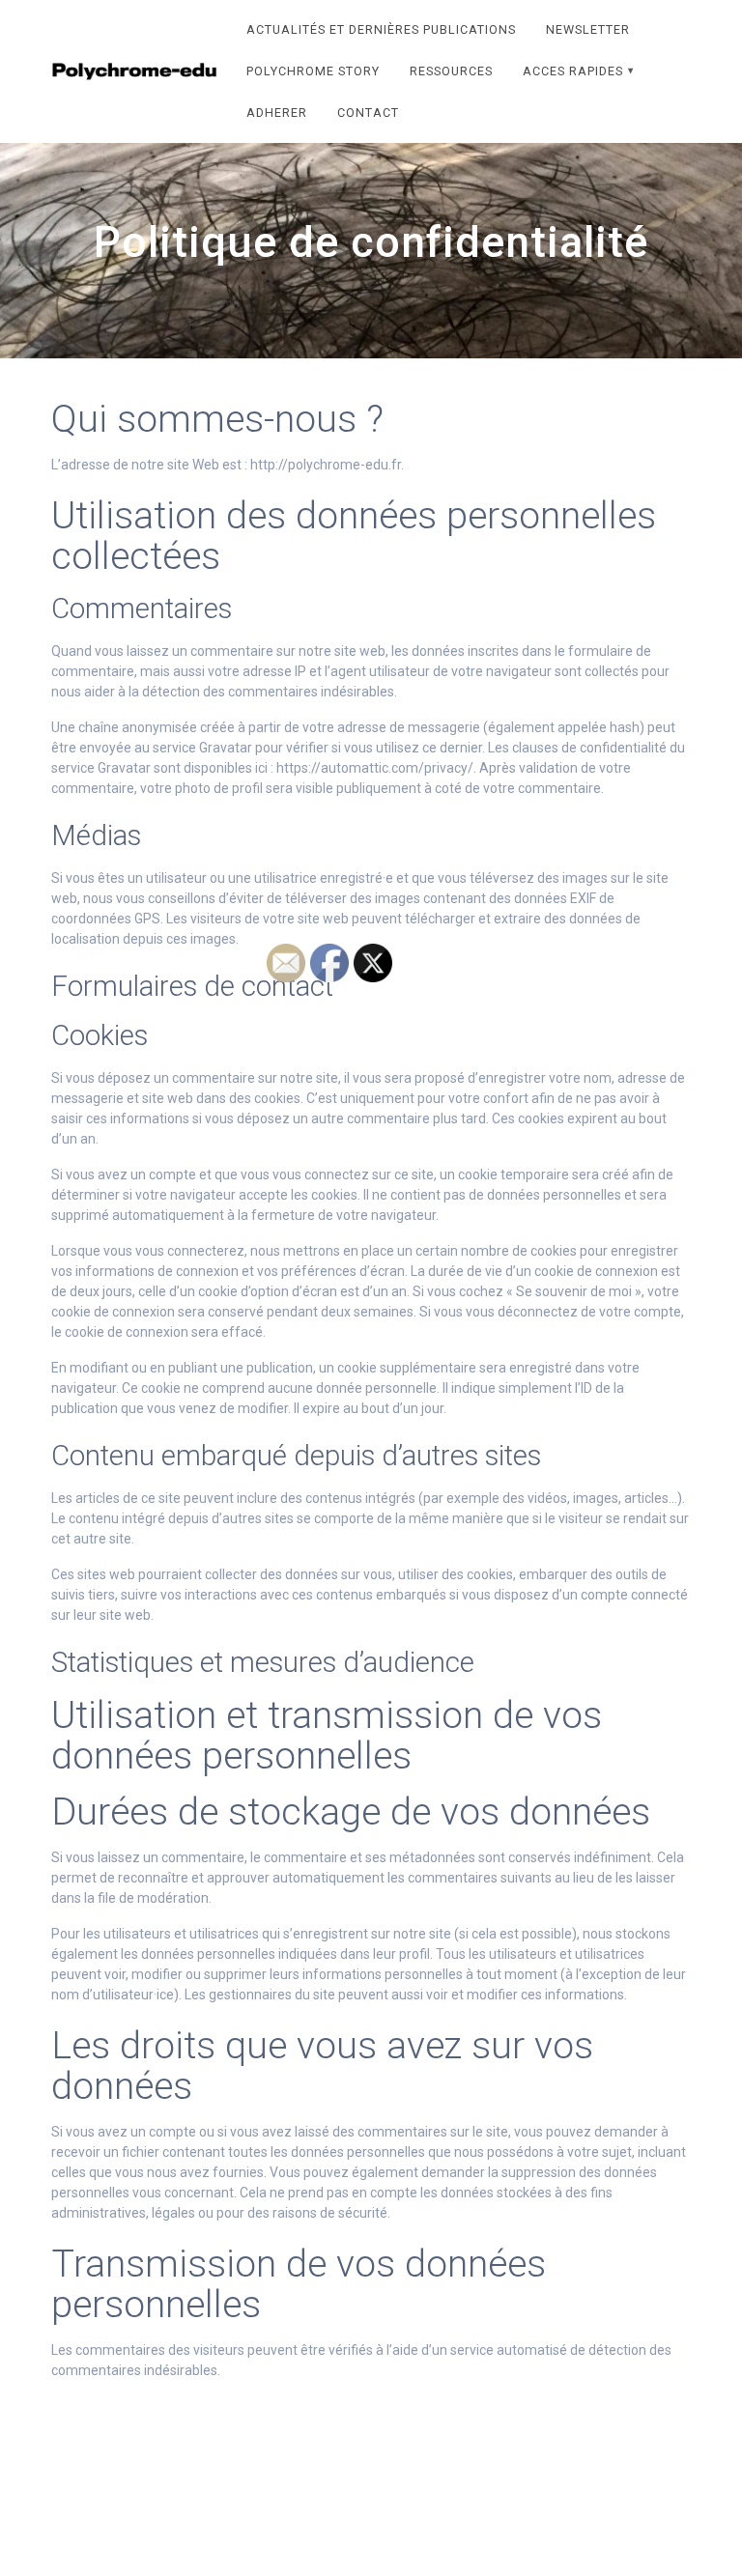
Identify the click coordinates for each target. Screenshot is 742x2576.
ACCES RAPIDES (573, 71)
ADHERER (277, 113)
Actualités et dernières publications (381, 29)
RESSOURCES (451, 71)
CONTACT (368, 113)
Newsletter (588, 29)
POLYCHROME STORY (313, 71)
